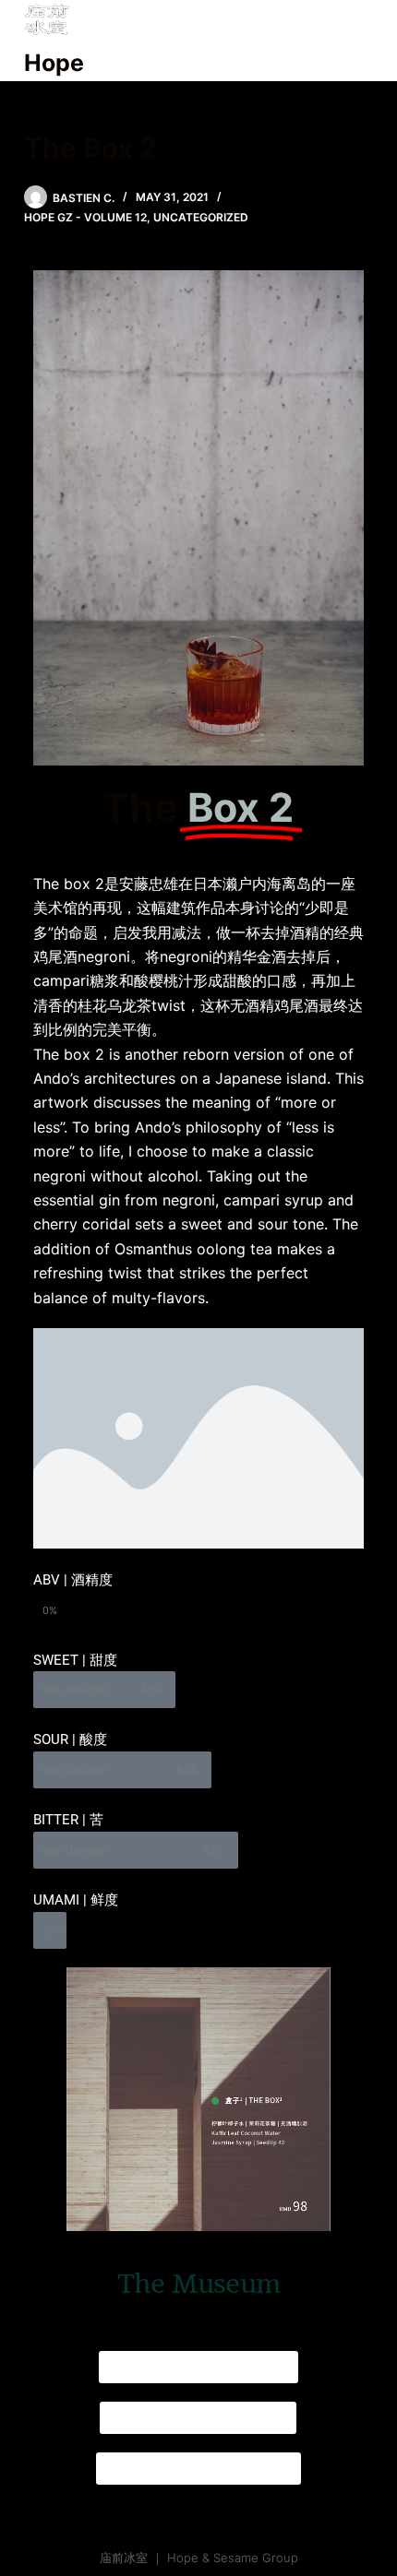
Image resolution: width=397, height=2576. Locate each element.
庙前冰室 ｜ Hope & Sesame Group (199, 2558)
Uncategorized (201, 217)
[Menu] (365, 41)
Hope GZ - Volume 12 (85, 217)
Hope (54, 63)
